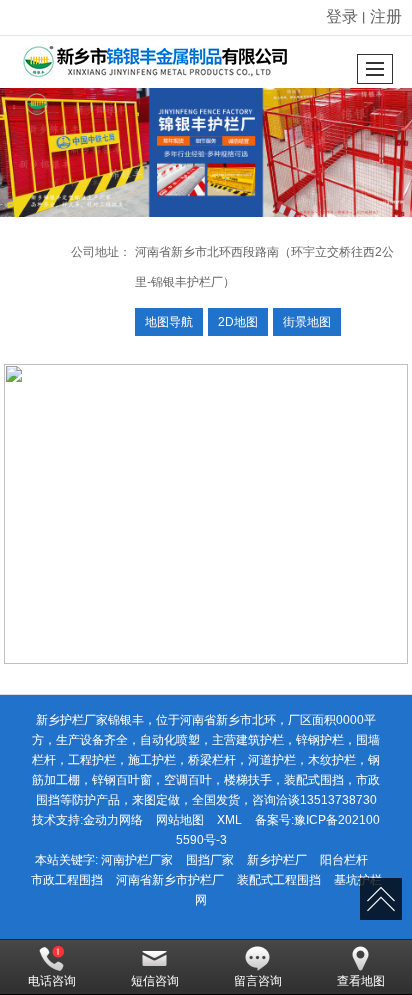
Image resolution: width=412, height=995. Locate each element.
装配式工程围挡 (279, 880)
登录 (342, 16)
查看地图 (361, 981)
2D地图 (238, 322)
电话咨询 (52, 981)
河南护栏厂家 (137, 860)
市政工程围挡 (67, 880)
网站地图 (180, 820)
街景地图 (307, 322)
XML (229, 820)
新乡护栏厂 (277, 860)
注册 (386, 16)
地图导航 (169, 322)
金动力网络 (113, 820)
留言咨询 (258, 981)
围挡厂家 (210, 860)
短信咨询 (155, 981)
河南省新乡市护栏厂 (170, 880)
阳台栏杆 (344, 860)
